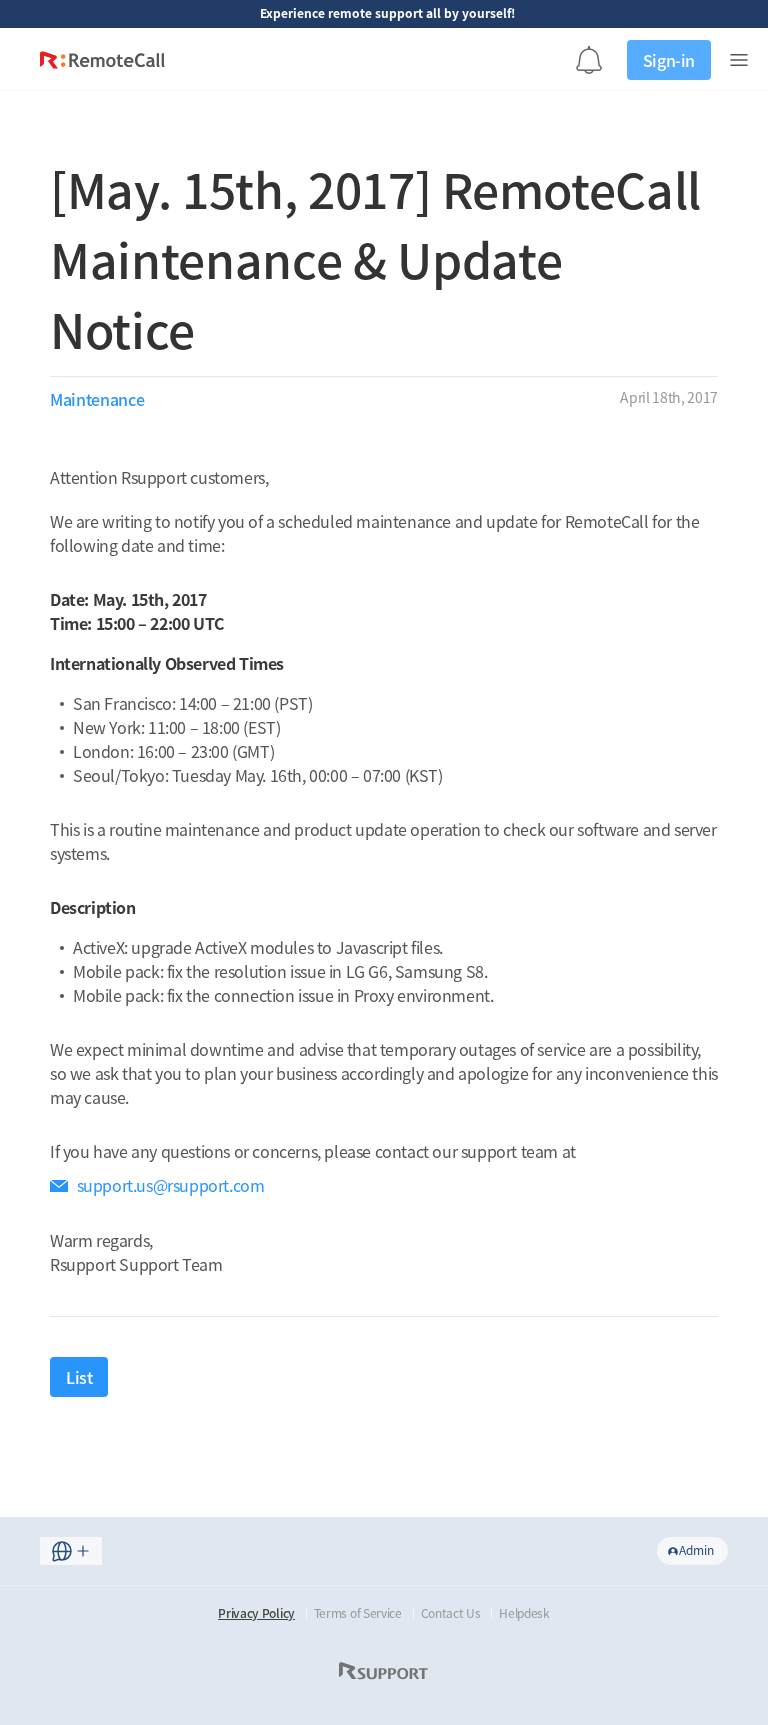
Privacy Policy (256, 1613)
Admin (696, 1550)
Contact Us (451, 1613)
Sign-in (669, 60)
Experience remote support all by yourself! (387, 13)
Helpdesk (524, 1613)
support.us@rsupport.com (170, 1185)
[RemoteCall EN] (102, 64)
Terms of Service (358, 1613)
